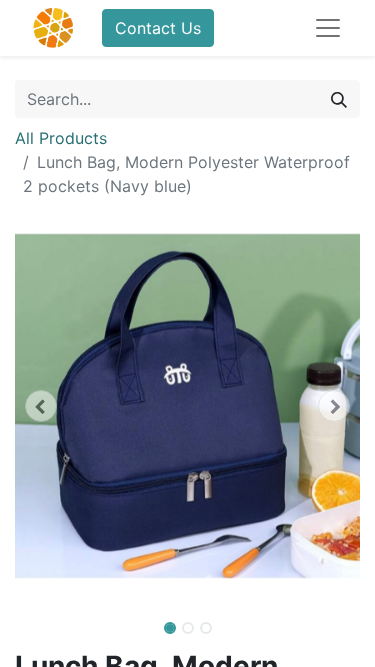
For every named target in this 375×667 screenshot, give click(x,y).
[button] (41, 406)
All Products (61, 138)
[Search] (339, 99)
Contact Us (158, 28)
